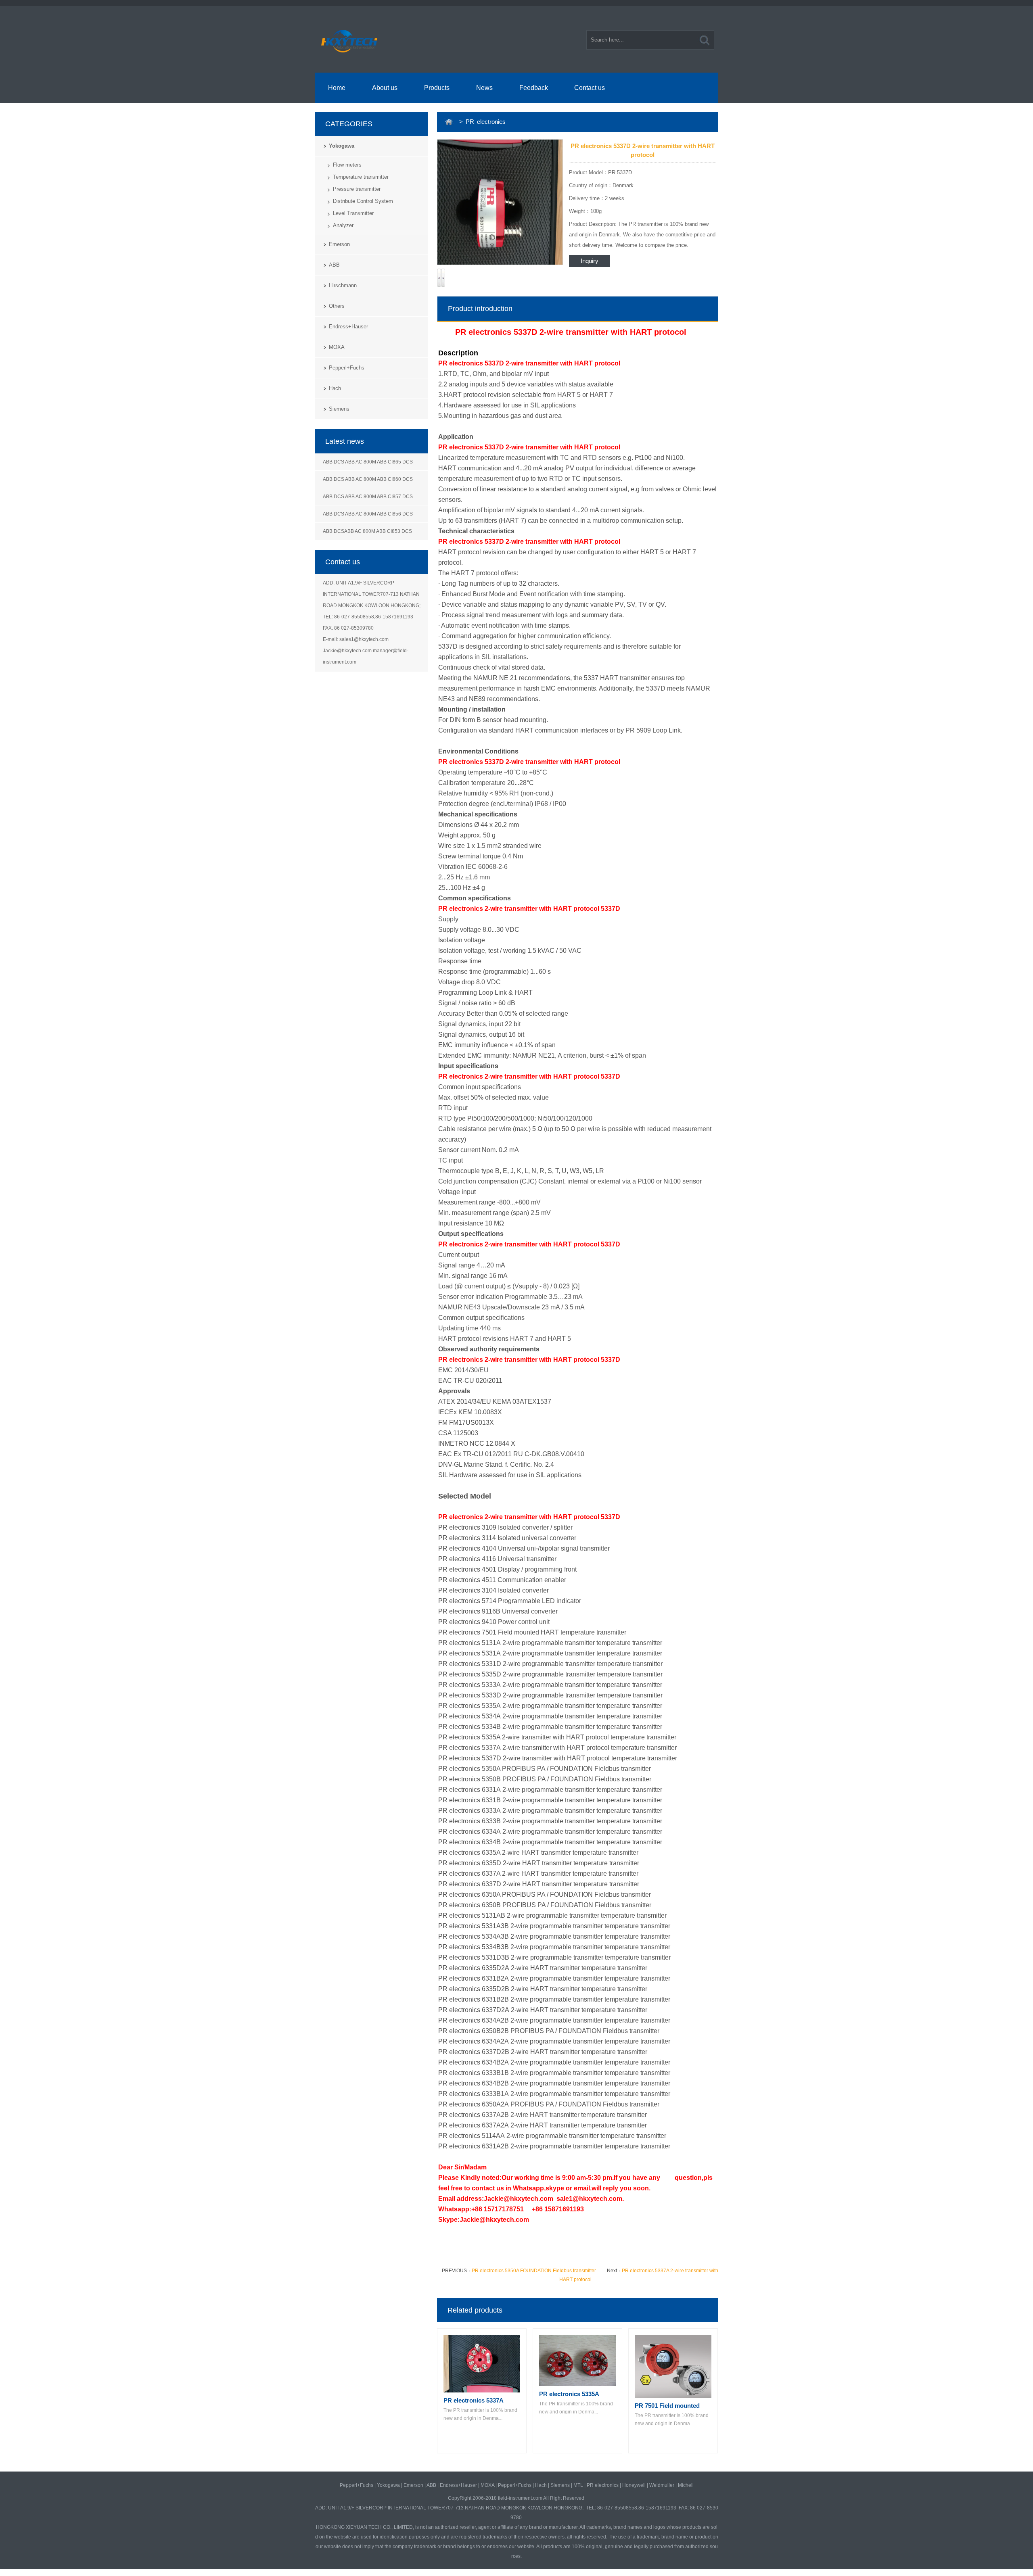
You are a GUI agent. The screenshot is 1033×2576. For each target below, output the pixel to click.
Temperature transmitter (361, 177)
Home (337, 88)
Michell (686, 2485)
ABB (334, 265)
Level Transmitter (353, 213)
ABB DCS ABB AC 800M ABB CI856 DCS (368, 514)
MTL (578, 2485)
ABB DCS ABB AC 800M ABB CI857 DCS (368, 497)
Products (437, 88)
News (484, 88)
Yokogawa (342, 146)
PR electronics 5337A (474, 2400)
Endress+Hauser (348, 327)
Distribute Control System (363, 201)
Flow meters (347, 165)
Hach (335, 388)
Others (337, 306)
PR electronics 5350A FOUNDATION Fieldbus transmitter (534, 2271)
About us (385, 88)
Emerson (339, 244)
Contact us (590, 88)
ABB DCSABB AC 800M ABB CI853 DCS (367, 531)
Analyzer (343, 225)
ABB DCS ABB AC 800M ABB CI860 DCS (368, 479)
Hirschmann (343, 285)
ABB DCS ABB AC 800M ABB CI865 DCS (368, 462)
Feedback (534, 88)
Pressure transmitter (357, 189)
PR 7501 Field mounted (667, 2406)
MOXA (337, 347)
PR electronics (603, 2485)
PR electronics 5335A (569, 2394)
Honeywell (634, 2485)
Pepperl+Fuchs (347, 368)
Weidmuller (662, 2485)
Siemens (339, 409)
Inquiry (590, 261)
